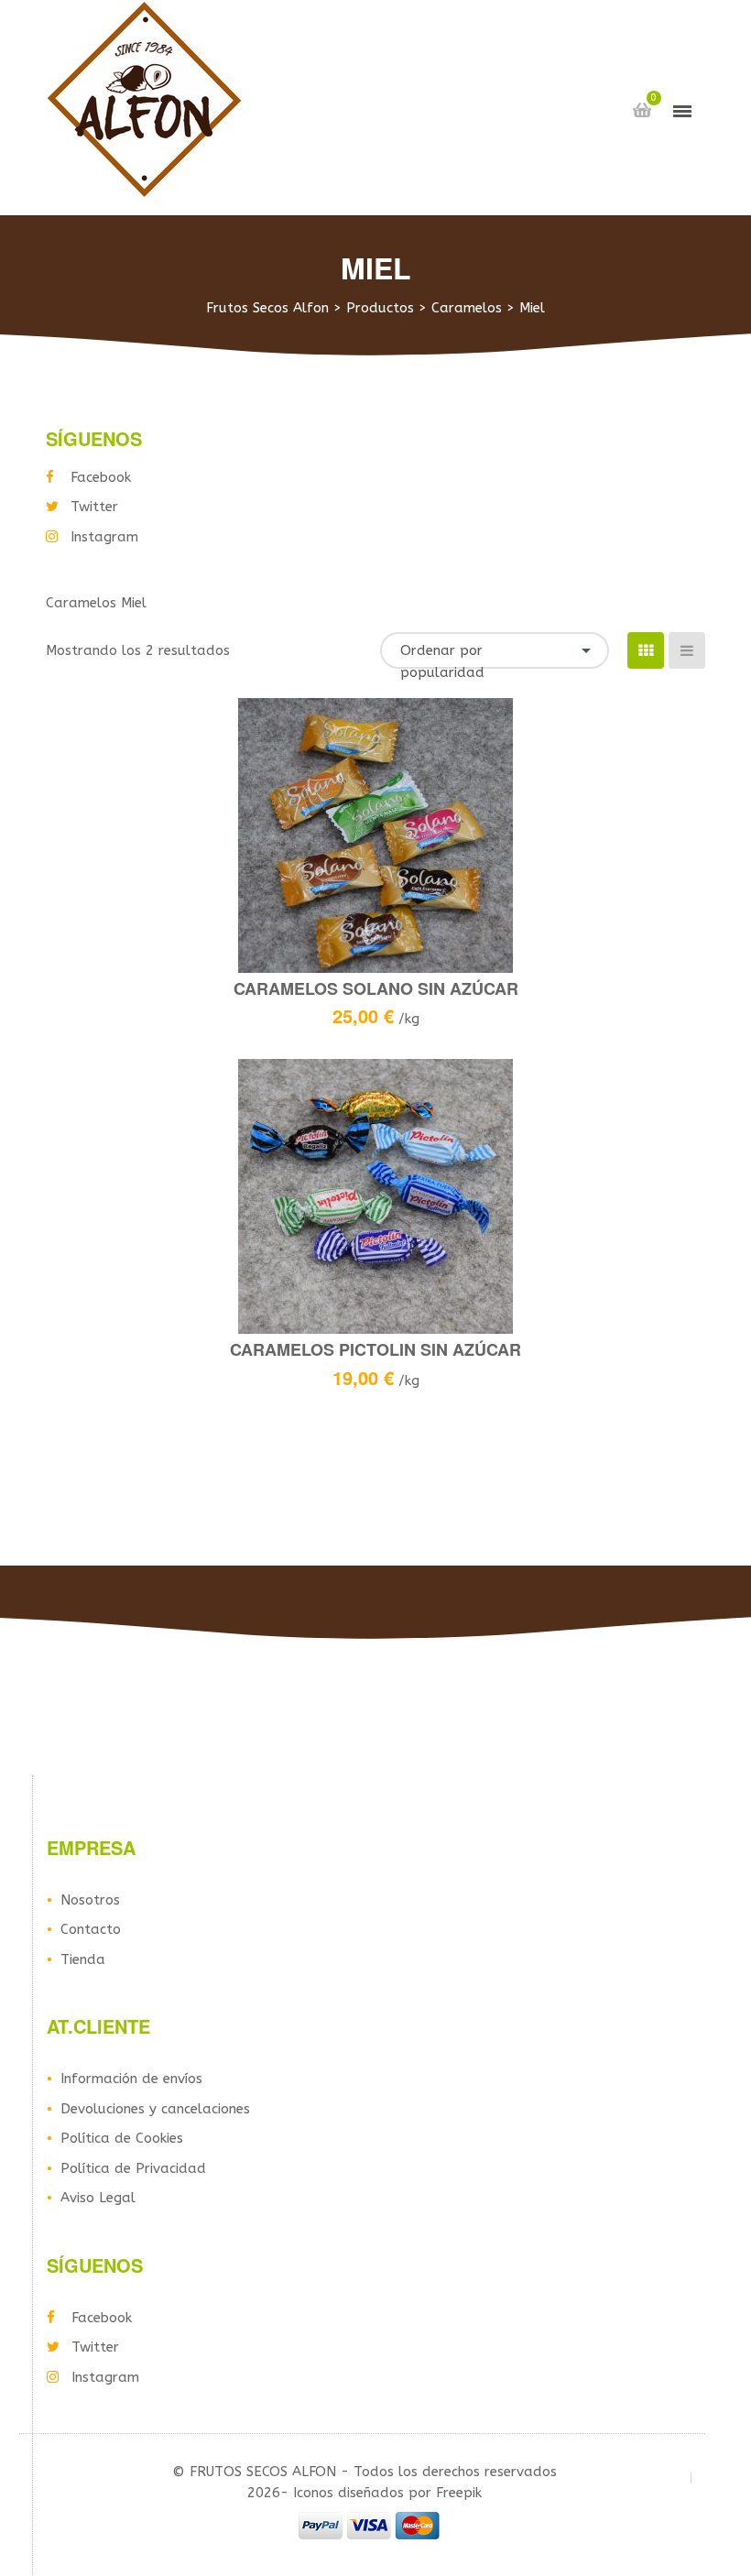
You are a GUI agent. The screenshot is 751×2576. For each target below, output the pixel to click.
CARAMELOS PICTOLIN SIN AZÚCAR (375, 1349)
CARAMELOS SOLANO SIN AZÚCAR (376, 988)
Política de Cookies (122, 2138)
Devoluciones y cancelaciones (155, 2109)
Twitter (94, 507)
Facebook (101, 477)
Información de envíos (131, 2079)
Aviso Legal (98, 2198)
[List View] (687, 650)
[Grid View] (646, 650)
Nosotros (90, 1900)
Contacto (91, 1929)
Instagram (104, 537)
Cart (642, 110)
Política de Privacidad (133, 2168)
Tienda (83, 1959)
